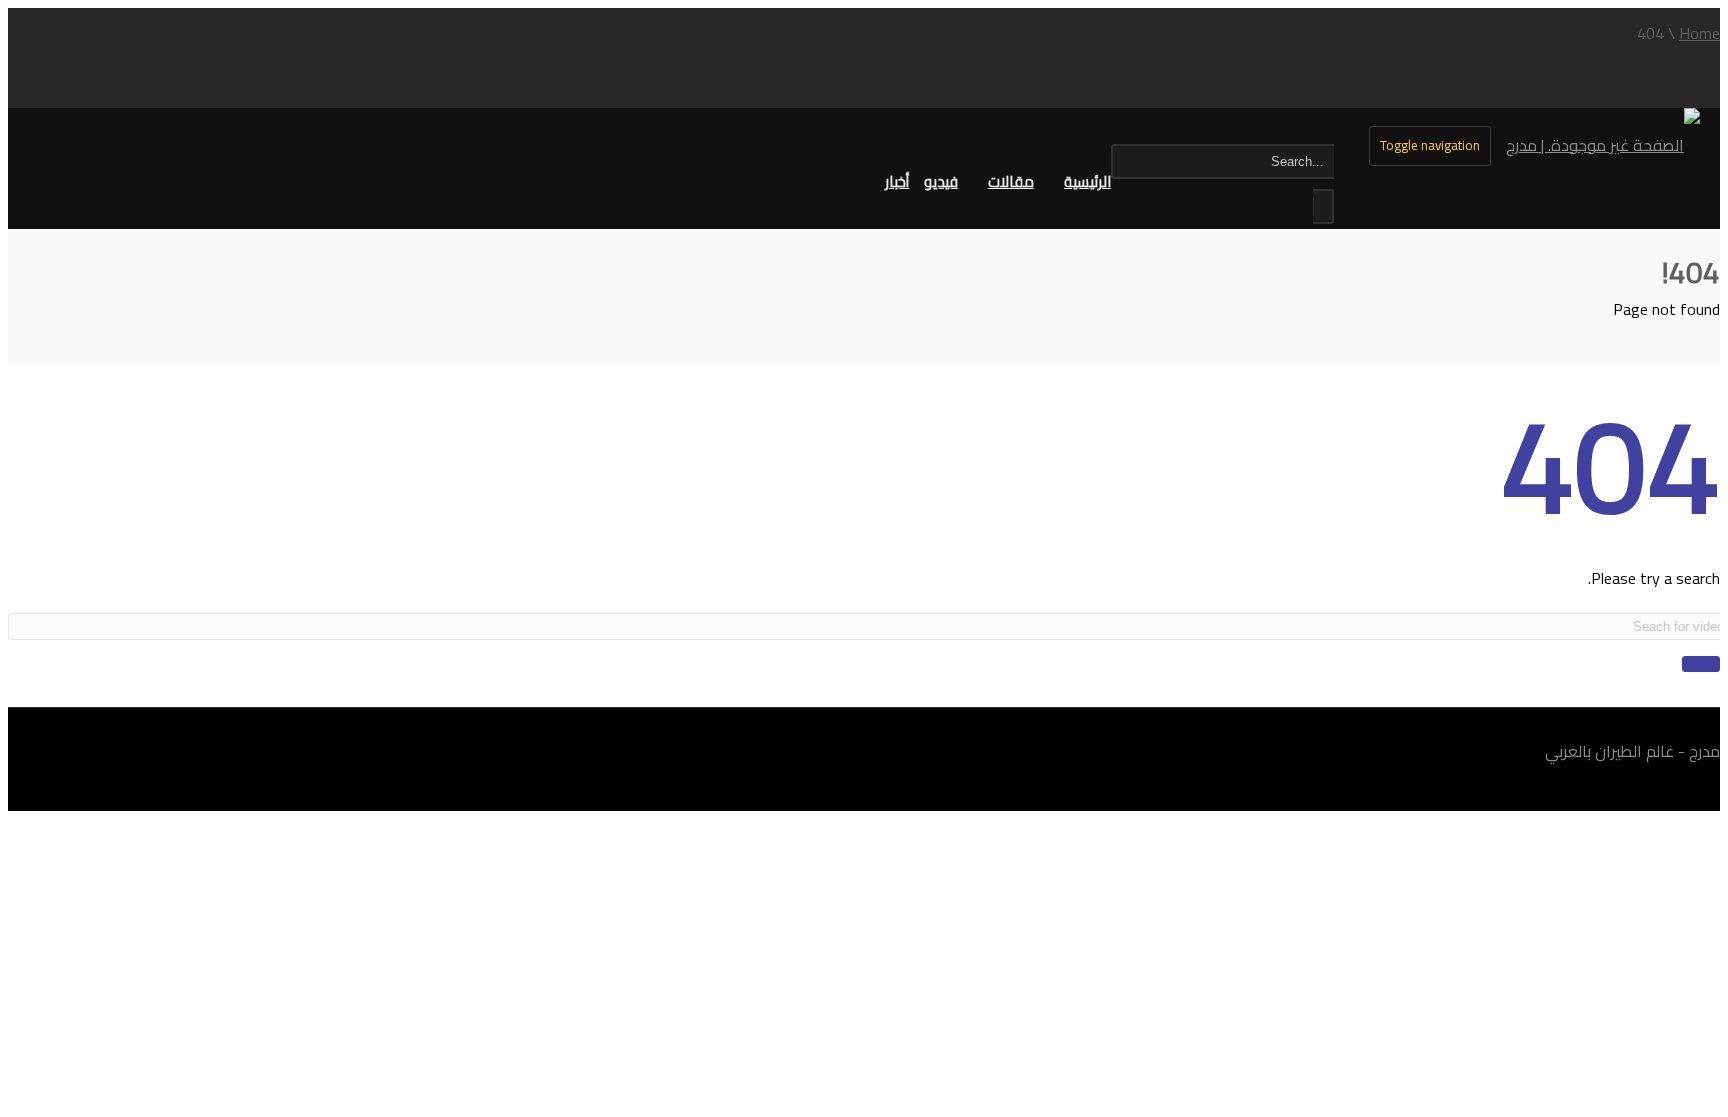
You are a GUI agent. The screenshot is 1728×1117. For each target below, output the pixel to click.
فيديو (941, 181)
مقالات (1011, 181)
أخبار (897, 181)
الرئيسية (1087, 181)
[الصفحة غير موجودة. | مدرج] (1603, 145)
